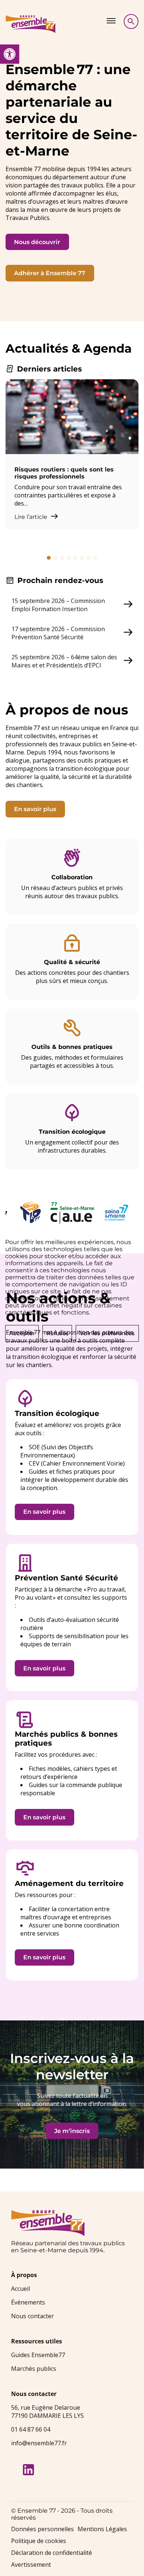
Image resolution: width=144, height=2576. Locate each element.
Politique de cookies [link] (39, 2541)
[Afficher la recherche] (131, 21)
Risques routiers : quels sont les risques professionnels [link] (64, 473)
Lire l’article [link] (32, 517)
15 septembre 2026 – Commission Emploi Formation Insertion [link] (58, 605)
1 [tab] (49, 558)
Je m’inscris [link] (72, 2131)
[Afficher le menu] (111, 21)
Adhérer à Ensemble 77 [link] (50, 273)
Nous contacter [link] (32, 2316)
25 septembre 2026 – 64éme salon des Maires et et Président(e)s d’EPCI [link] (64, 661)
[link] (10, 54)
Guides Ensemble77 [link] (38, 2355)
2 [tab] (55, 558)
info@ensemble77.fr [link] (39, 2443)
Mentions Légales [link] (102, 2529)
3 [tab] (62, 558)
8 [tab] (95, 558)
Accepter (22, 1333)
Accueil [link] (20, 2289)
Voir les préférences (107, 1333)
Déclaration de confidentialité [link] (52, 2553)
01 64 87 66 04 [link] (31, 2429)
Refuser (57, 1333)
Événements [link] (28, 2302)
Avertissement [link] (31, 2565)
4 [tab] (69, 558)
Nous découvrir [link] (37, 242)
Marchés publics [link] (34, 2369)
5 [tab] (75, 558)
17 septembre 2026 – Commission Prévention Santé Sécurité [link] (58, 633)
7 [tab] (89, 558)
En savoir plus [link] (35, 809)
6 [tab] (82, 558)
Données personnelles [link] (42, 2529)
